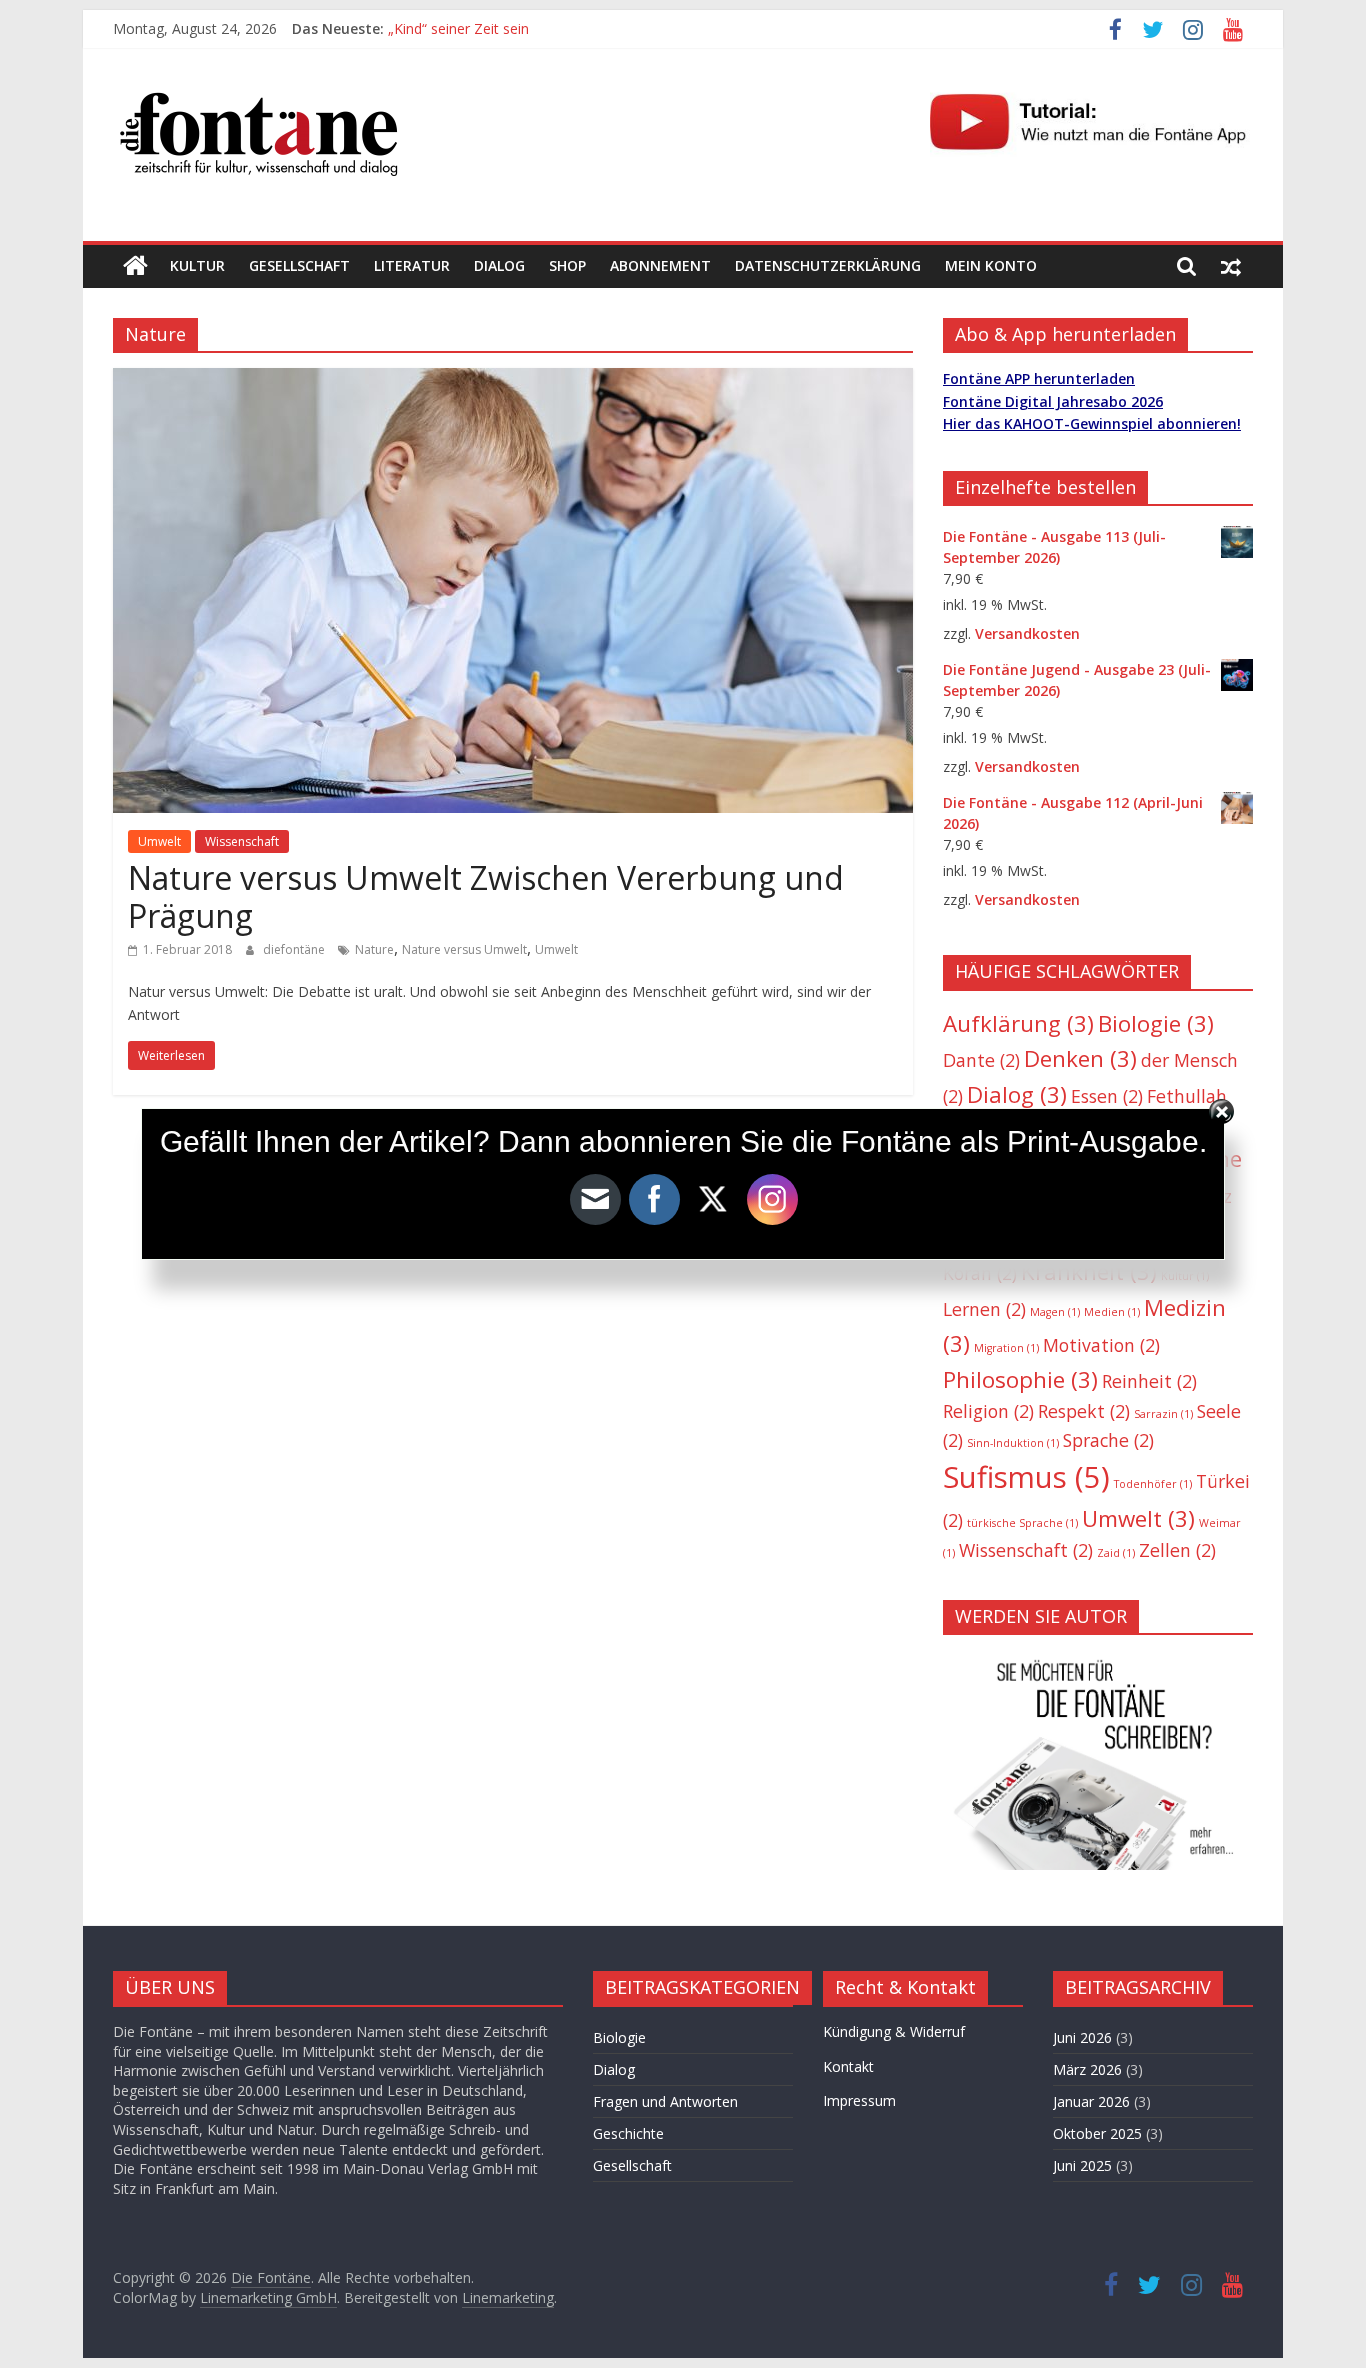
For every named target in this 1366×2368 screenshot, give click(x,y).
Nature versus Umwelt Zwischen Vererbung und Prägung (486, 896)
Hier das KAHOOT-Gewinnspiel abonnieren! (1092, 423)
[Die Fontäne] (135, 266)
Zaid (1116, 1553)
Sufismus (1026, 1477)
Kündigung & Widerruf (894, 2031)
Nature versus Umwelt (464, 949)
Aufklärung (1018, 1023)
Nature (374, 949)
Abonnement (660, 265)
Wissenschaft (242, 841)
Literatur (412, 265)
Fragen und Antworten (665, 2101)
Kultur (197, 265)
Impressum (859, 2100)
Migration (1006, 1348)
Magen (1055, 1312)
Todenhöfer (1153, 1484)
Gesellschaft (299, 265)
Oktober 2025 (1097, 2133)
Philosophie (1020, 1379)
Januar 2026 (1091, 2101)
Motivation (1101, 1345)
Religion (988, 1411)
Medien (1112, 1312)
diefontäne (295, 949)
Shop (567, 265)
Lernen (984, 1309)
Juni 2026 (1082, 2037)
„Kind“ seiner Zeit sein (458, 28)
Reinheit (1149, 1381)
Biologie (1156, 1023)
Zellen (1177, 1550)
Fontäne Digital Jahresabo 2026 (1053, 401)
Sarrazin (1163, 1414)
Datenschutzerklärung (828, 265)
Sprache (1108, 1440)
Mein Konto (991, 265)
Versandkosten (1027, 633)
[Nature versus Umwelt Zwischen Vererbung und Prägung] (513, 380)
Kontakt (848, 2066)
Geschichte (628, 2133)
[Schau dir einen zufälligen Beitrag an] (1231, 266)
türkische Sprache (1022, 1523)
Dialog (499, 265)
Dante (981, 1060)
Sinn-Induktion (1013, 1443)
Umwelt (159, 841)
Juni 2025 (1082, 2165)
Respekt (1084, 1411)
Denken (1080, 1058)
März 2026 (1087, 2069)
